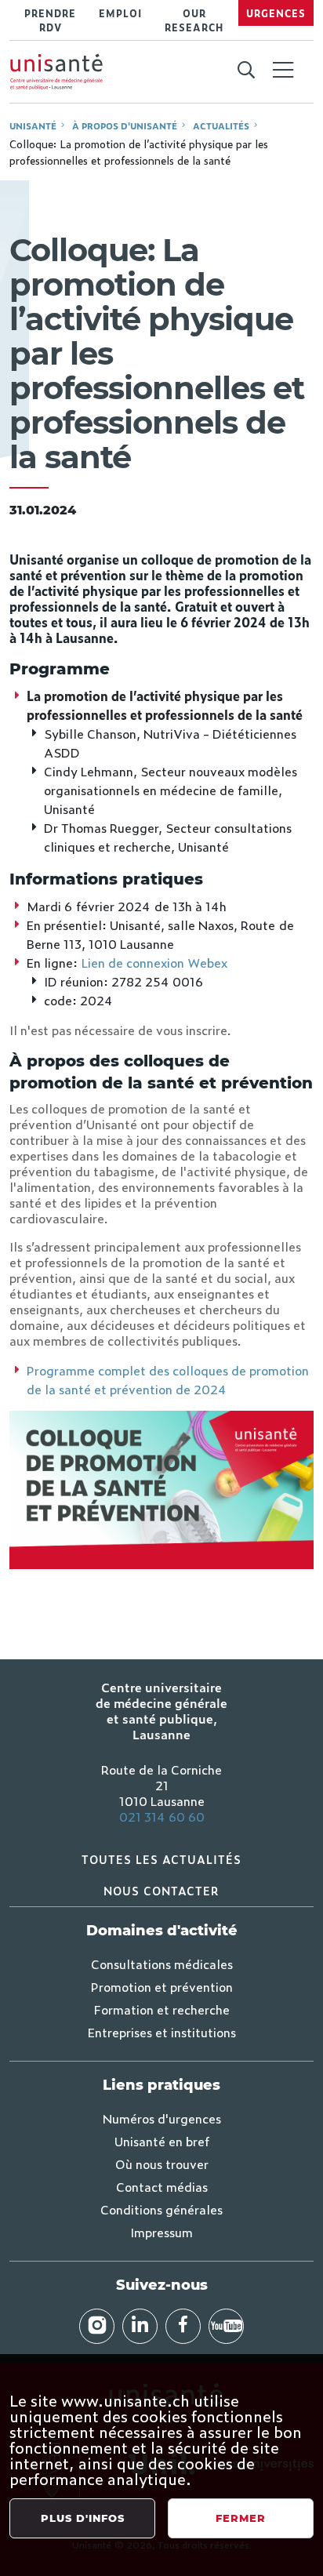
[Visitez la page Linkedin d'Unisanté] (140, 2326)
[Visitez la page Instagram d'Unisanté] (97, 2326)
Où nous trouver (162, 2164)
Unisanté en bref (162, 2141)
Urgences (276, 13)
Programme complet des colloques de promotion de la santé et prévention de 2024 (168, 1379)
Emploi (120, 13)
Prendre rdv (50, 20)
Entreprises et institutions (162, 2032)
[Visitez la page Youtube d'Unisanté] (226, 2326)
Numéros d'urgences (162, 2118)
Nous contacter (161, 1890)
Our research (194, 20)
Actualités (221, 125)
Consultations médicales (162, 1964)
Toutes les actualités (161, 1859)
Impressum (161, 2232)
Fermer (241, 2518)
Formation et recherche (162, 2009)
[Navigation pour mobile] (283, 70)
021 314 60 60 (162, 1816)
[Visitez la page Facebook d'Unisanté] (183, 2326)
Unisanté (33, 125)
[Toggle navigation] (283, 71)
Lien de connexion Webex (154, 962)
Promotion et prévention (162, 1986)
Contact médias (162, 2186)
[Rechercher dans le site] (246, 71)
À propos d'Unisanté (125, 125)
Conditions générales (161, 2209)
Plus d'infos (83, 2518)
